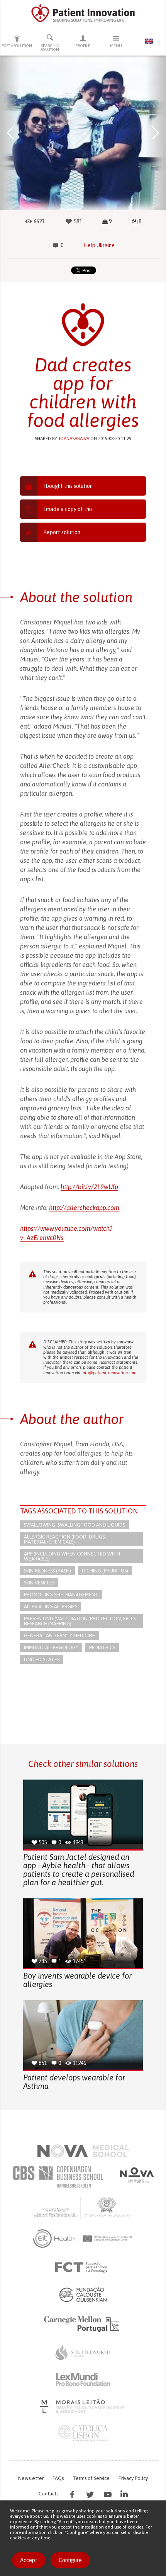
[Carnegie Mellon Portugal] (83, 2323)
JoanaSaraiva (74, 439)
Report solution (62, 532)
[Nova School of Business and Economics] (136, 2175)
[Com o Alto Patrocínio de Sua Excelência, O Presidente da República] (83, 2208)
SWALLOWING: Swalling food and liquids (75, 1525)
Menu (116, 46)
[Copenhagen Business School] (58, 2177)
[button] (10, 133)
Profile (83, 46)
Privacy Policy (133, 2478)
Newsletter (31, 2478)
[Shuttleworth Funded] (83, 2352)
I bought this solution (68, 486)
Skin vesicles (39, 1583)
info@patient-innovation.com (109, 1373)
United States (42, 1659)
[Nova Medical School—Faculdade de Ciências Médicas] (83, 2151)
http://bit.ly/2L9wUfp (89, 1187)
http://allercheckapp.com (84, 1208)
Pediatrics (102, 1647)
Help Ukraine (99, 245)
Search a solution (50, 48)
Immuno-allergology (51, 1647)
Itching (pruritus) (105, 1571)
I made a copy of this (68, 509)
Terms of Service (91, 2478)
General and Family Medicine (59, 1636)
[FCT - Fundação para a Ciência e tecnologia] (83, 2267)
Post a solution (17, 46)
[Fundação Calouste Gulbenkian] (83, 2294)
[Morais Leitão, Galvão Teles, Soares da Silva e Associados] (83, 2406)
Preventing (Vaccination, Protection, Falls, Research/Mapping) (80, 1621)
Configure (70, 2560)
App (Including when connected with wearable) (72, 1556)
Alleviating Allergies (51, 1607)
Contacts (48, 2494)
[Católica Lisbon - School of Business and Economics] (83, 2433)
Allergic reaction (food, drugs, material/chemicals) (65, 1539)
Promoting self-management (61, 1595)
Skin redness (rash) (47, 1571)
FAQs (58, 2478)
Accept (29, 2560)
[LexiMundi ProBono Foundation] (83, 2379)
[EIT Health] (83, 2239)
